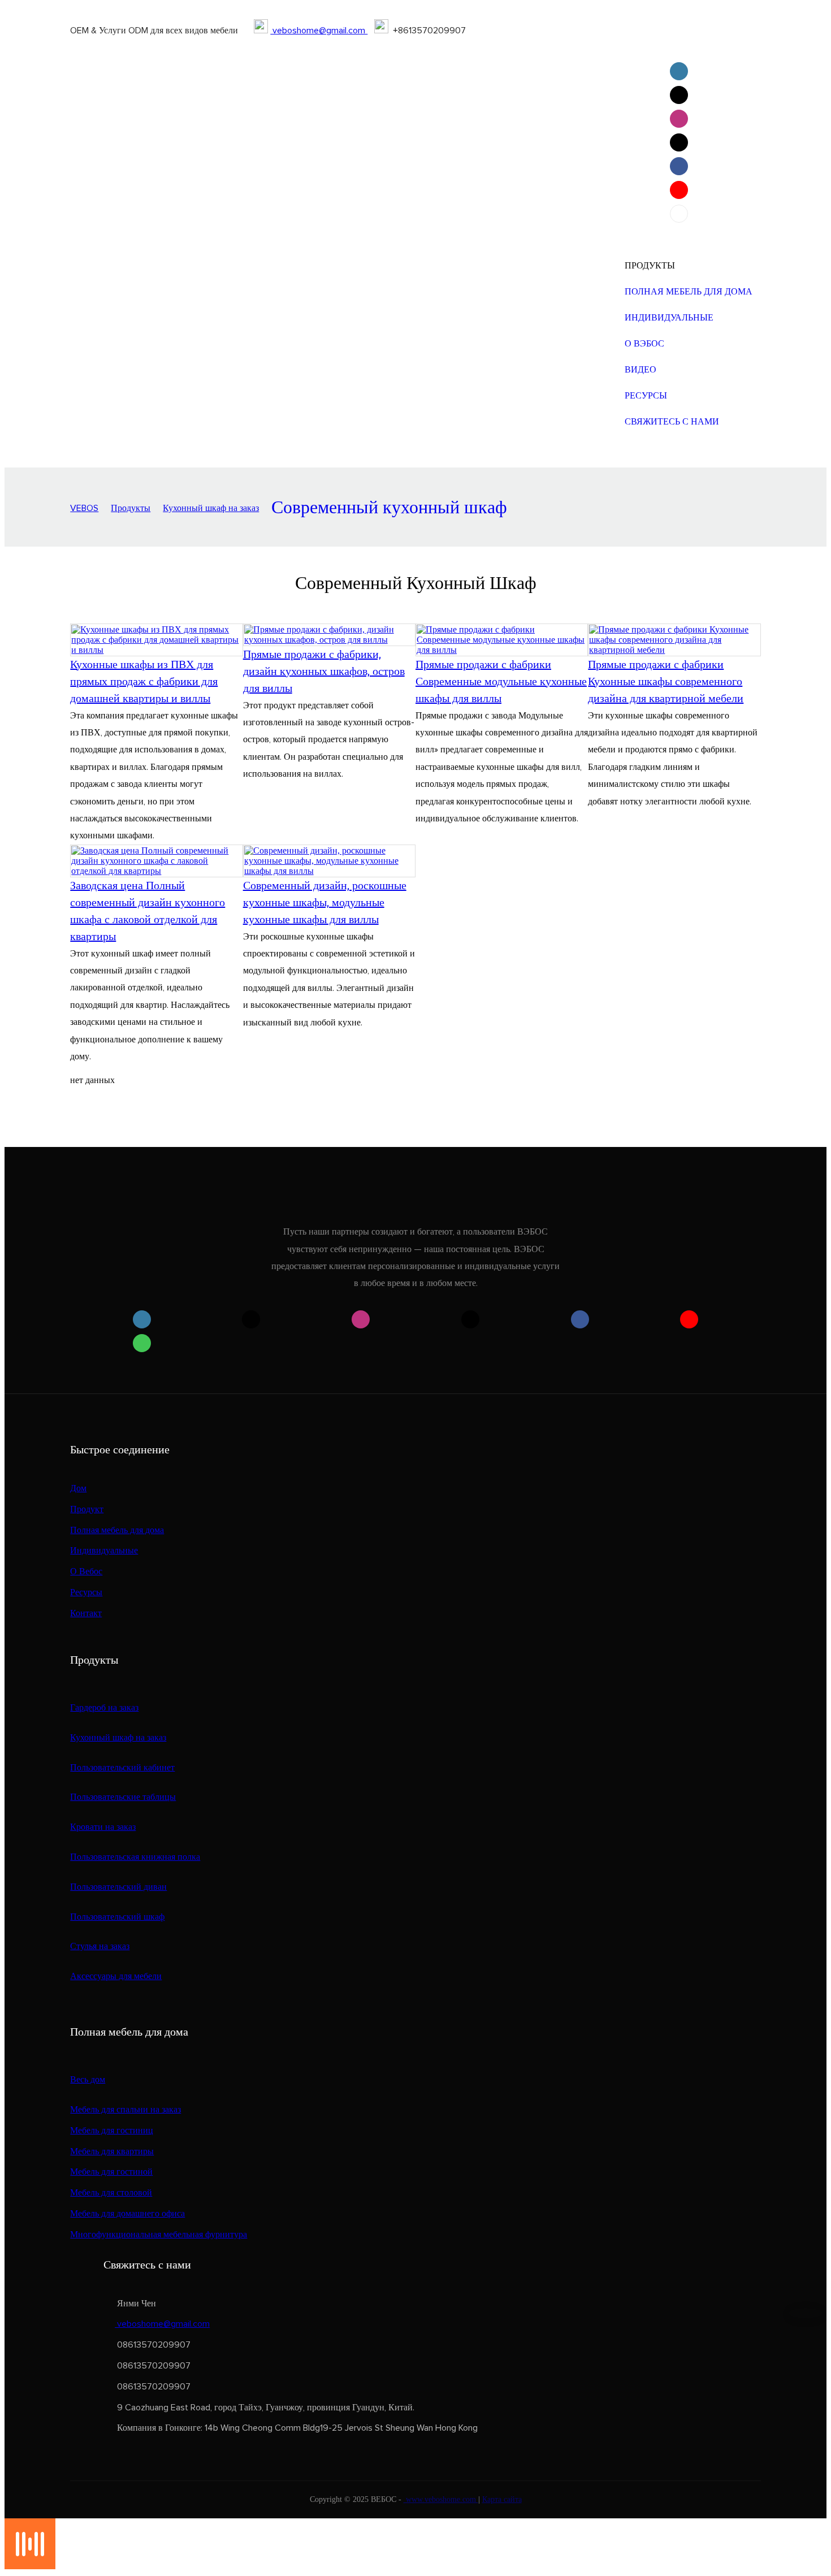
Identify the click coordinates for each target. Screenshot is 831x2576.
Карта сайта (502, 2499)
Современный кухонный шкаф (389, 508)
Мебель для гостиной (111, 2172)
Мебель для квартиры (112, 2151)
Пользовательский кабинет (122, 1768)
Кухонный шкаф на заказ (211, 508)
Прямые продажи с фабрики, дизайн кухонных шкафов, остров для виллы (324, 671)
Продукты (131, 508)
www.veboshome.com (441, 2499)
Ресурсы (86, 1592)
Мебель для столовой (111, 2193)
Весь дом (88, 2080)
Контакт (86, 1613)
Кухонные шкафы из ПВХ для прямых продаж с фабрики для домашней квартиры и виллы (144, 681)
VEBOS (84, 508)
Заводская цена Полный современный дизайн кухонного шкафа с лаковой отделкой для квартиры (148, 911)
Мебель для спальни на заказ (125, 2110)
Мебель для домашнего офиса (127, 2214)
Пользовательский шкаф (117, 1917)
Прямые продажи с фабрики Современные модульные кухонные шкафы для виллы (501, 681)
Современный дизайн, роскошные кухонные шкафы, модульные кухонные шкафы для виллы (325, 902)
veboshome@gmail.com (319, 31)
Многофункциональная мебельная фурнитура (159, 2235)
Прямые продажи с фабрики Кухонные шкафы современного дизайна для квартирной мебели (666, 681)
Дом (78, 1488)
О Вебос (86, 1571)
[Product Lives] (30, 2566)
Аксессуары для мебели (116, 1976)
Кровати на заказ (103, 1827)
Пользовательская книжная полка (135, 1857)
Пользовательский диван (118, 1887)
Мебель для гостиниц (112, 2131)
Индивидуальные (104, 1551)
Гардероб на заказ (104, 1708)
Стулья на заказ (100, 1946)
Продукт (87, 1509)
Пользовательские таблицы (123, 1797)
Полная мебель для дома (117, 1530)
